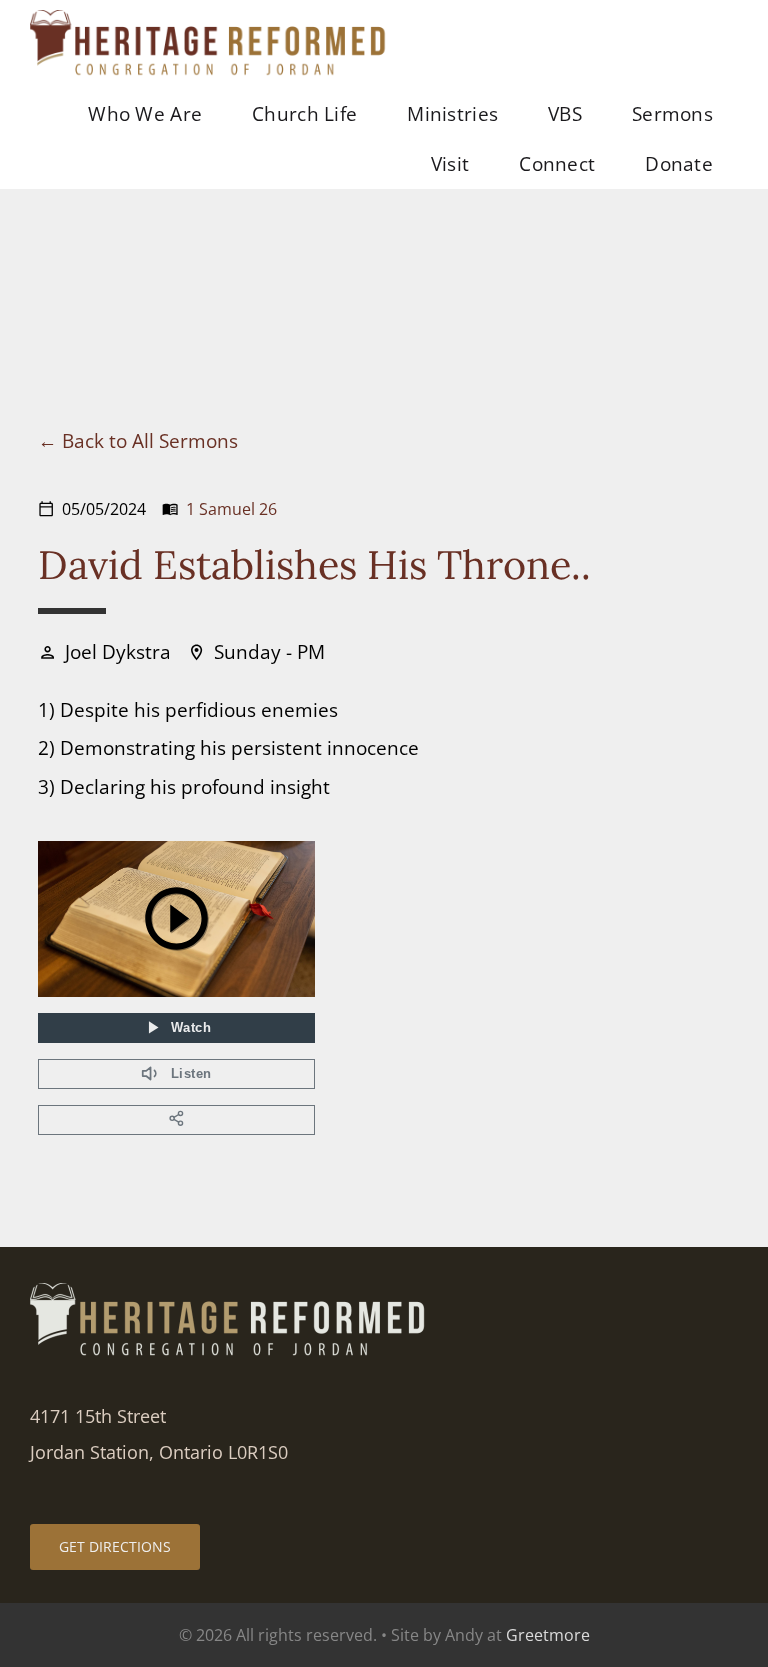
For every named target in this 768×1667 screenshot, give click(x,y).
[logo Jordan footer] (230, 1292)
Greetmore (548, 1635)
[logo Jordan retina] (210, 19)
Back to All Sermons (150, 440)
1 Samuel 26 (231, 509)
